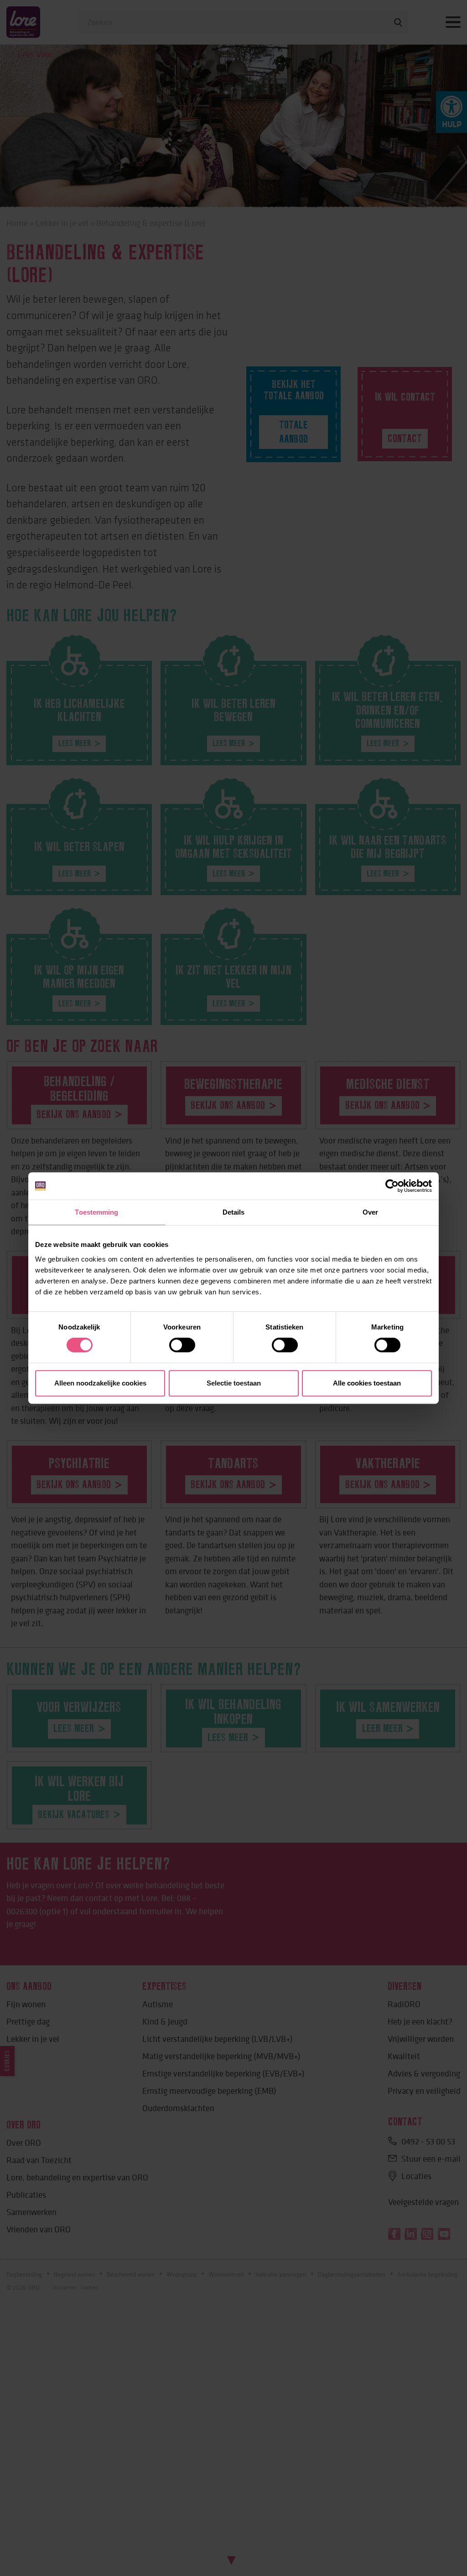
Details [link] (234, 1212)
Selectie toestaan (234, 1383)
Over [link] (370, 1212)
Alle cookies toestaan (367, 1383)
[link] (392, 1186)
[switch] (182, 1345)
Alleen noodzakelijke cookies (100, 1383)
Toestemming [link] (96, 1212)
